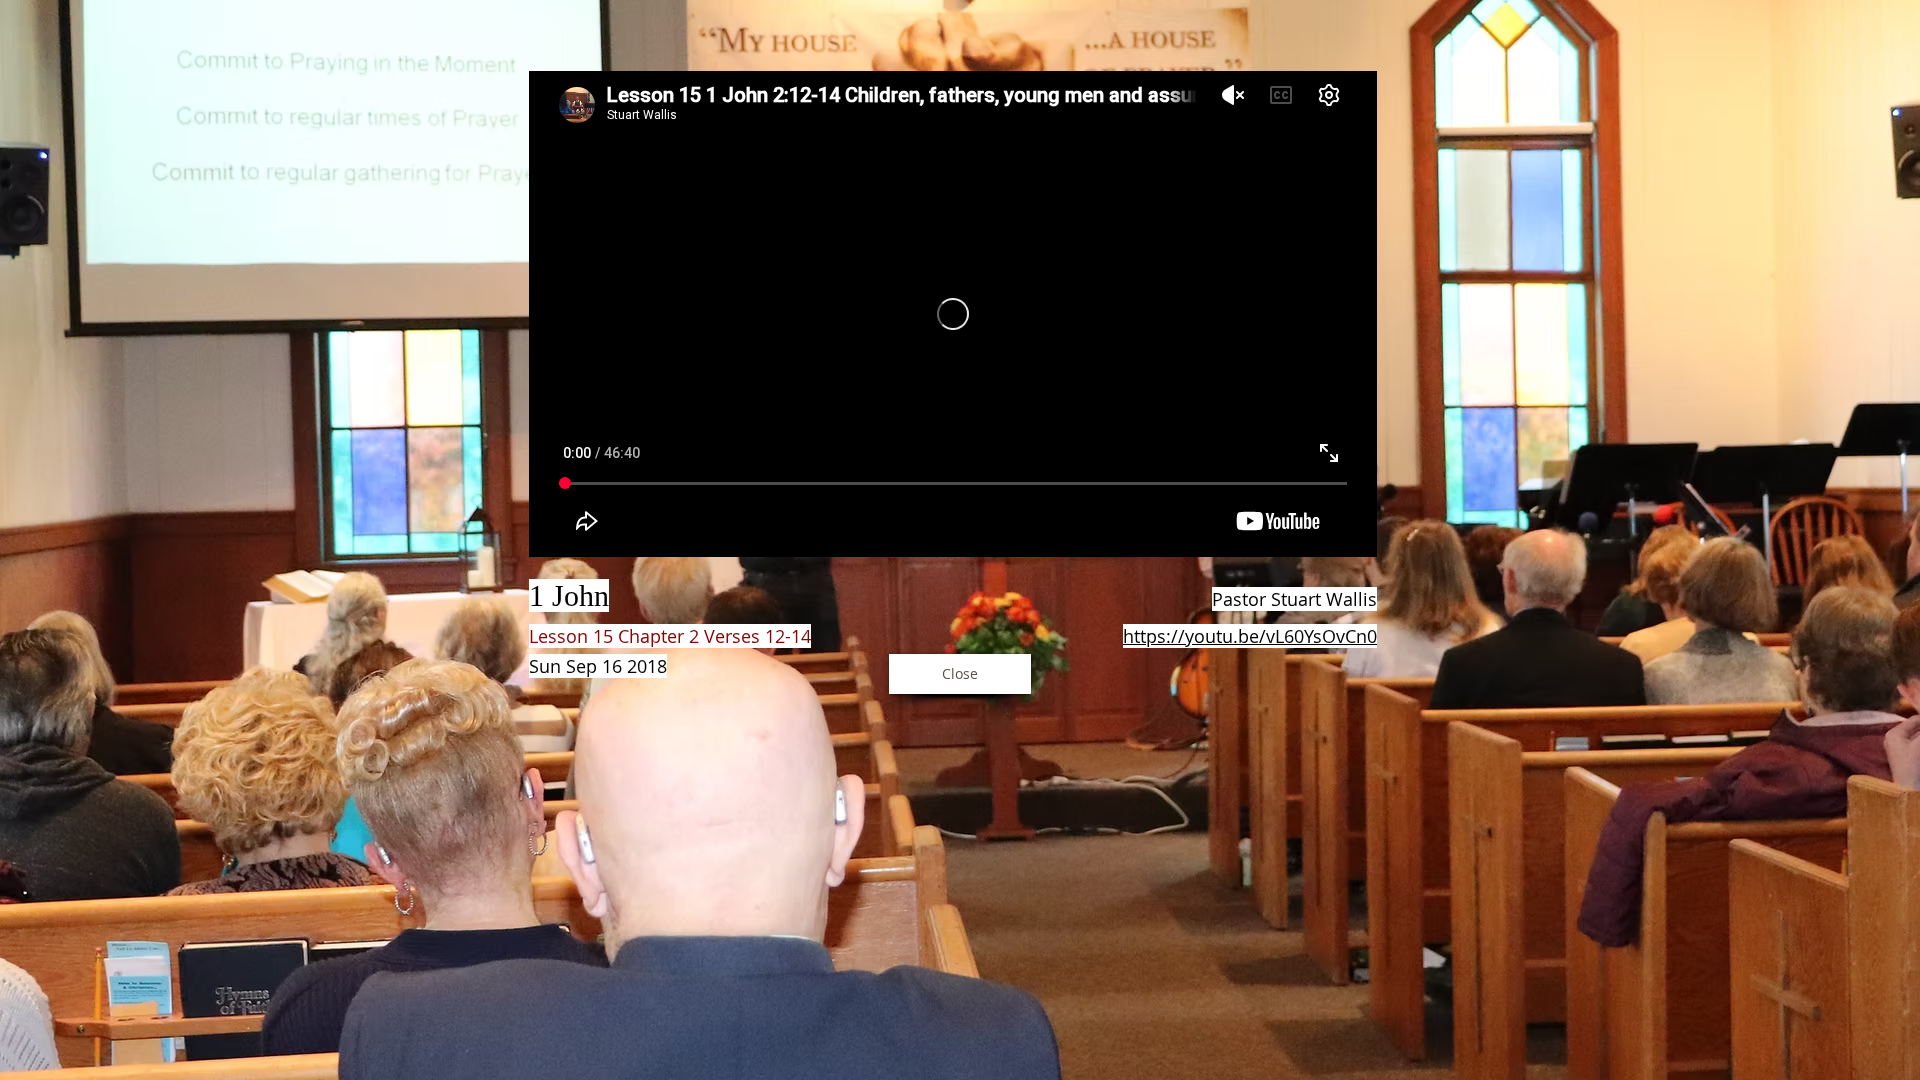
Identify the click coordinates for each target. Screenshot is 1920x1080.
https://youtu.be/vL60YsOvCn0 (1250, 636)
